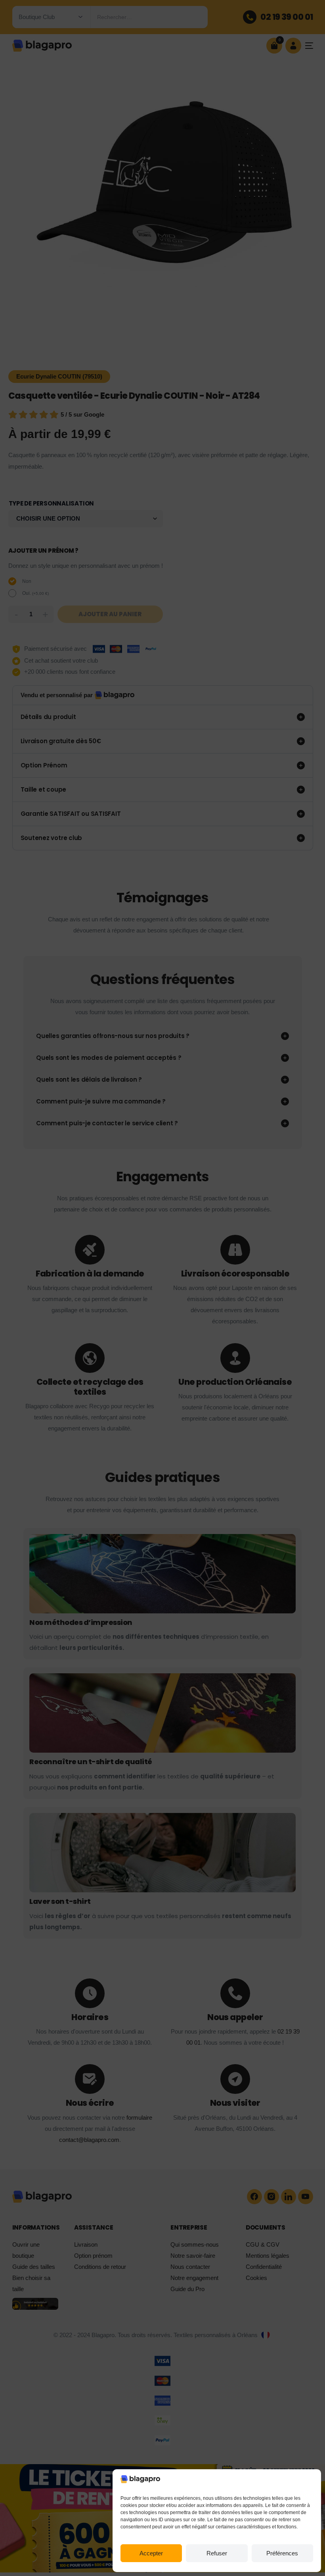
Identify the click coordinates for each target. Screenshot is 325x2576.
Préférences (282, 2553)
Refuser (217, 2553)
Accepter (151, 2553)
